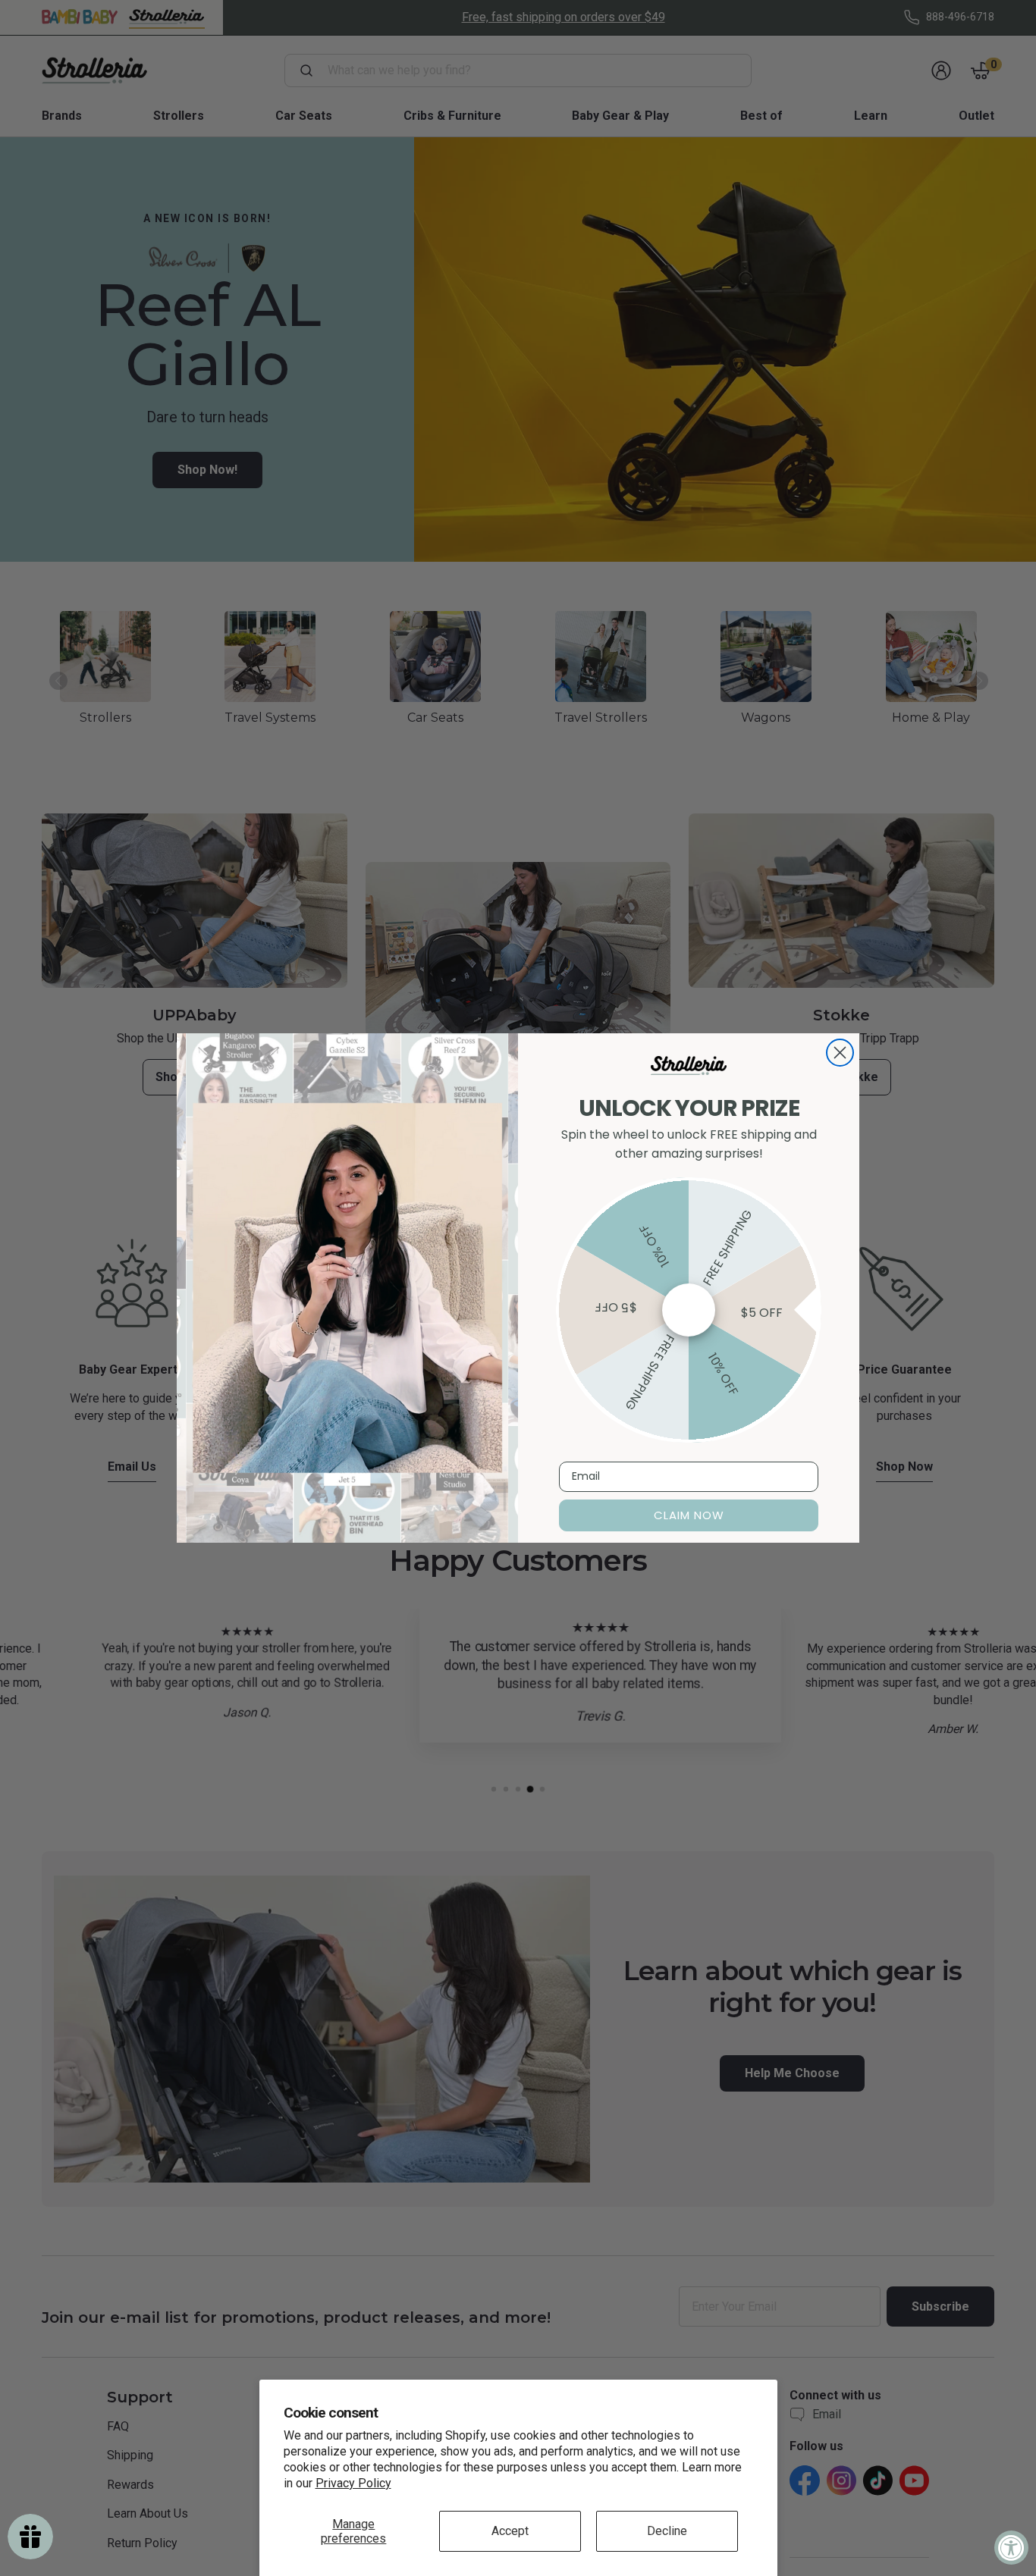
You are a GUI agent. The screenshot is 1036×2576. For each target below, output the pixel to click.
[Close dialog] (840, 1053)
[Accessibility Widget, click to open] (1011, 2548)
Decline (667, 2531)
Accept (510, 2531)
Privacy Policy (353, 2483)
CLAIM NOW (689, 1515)
